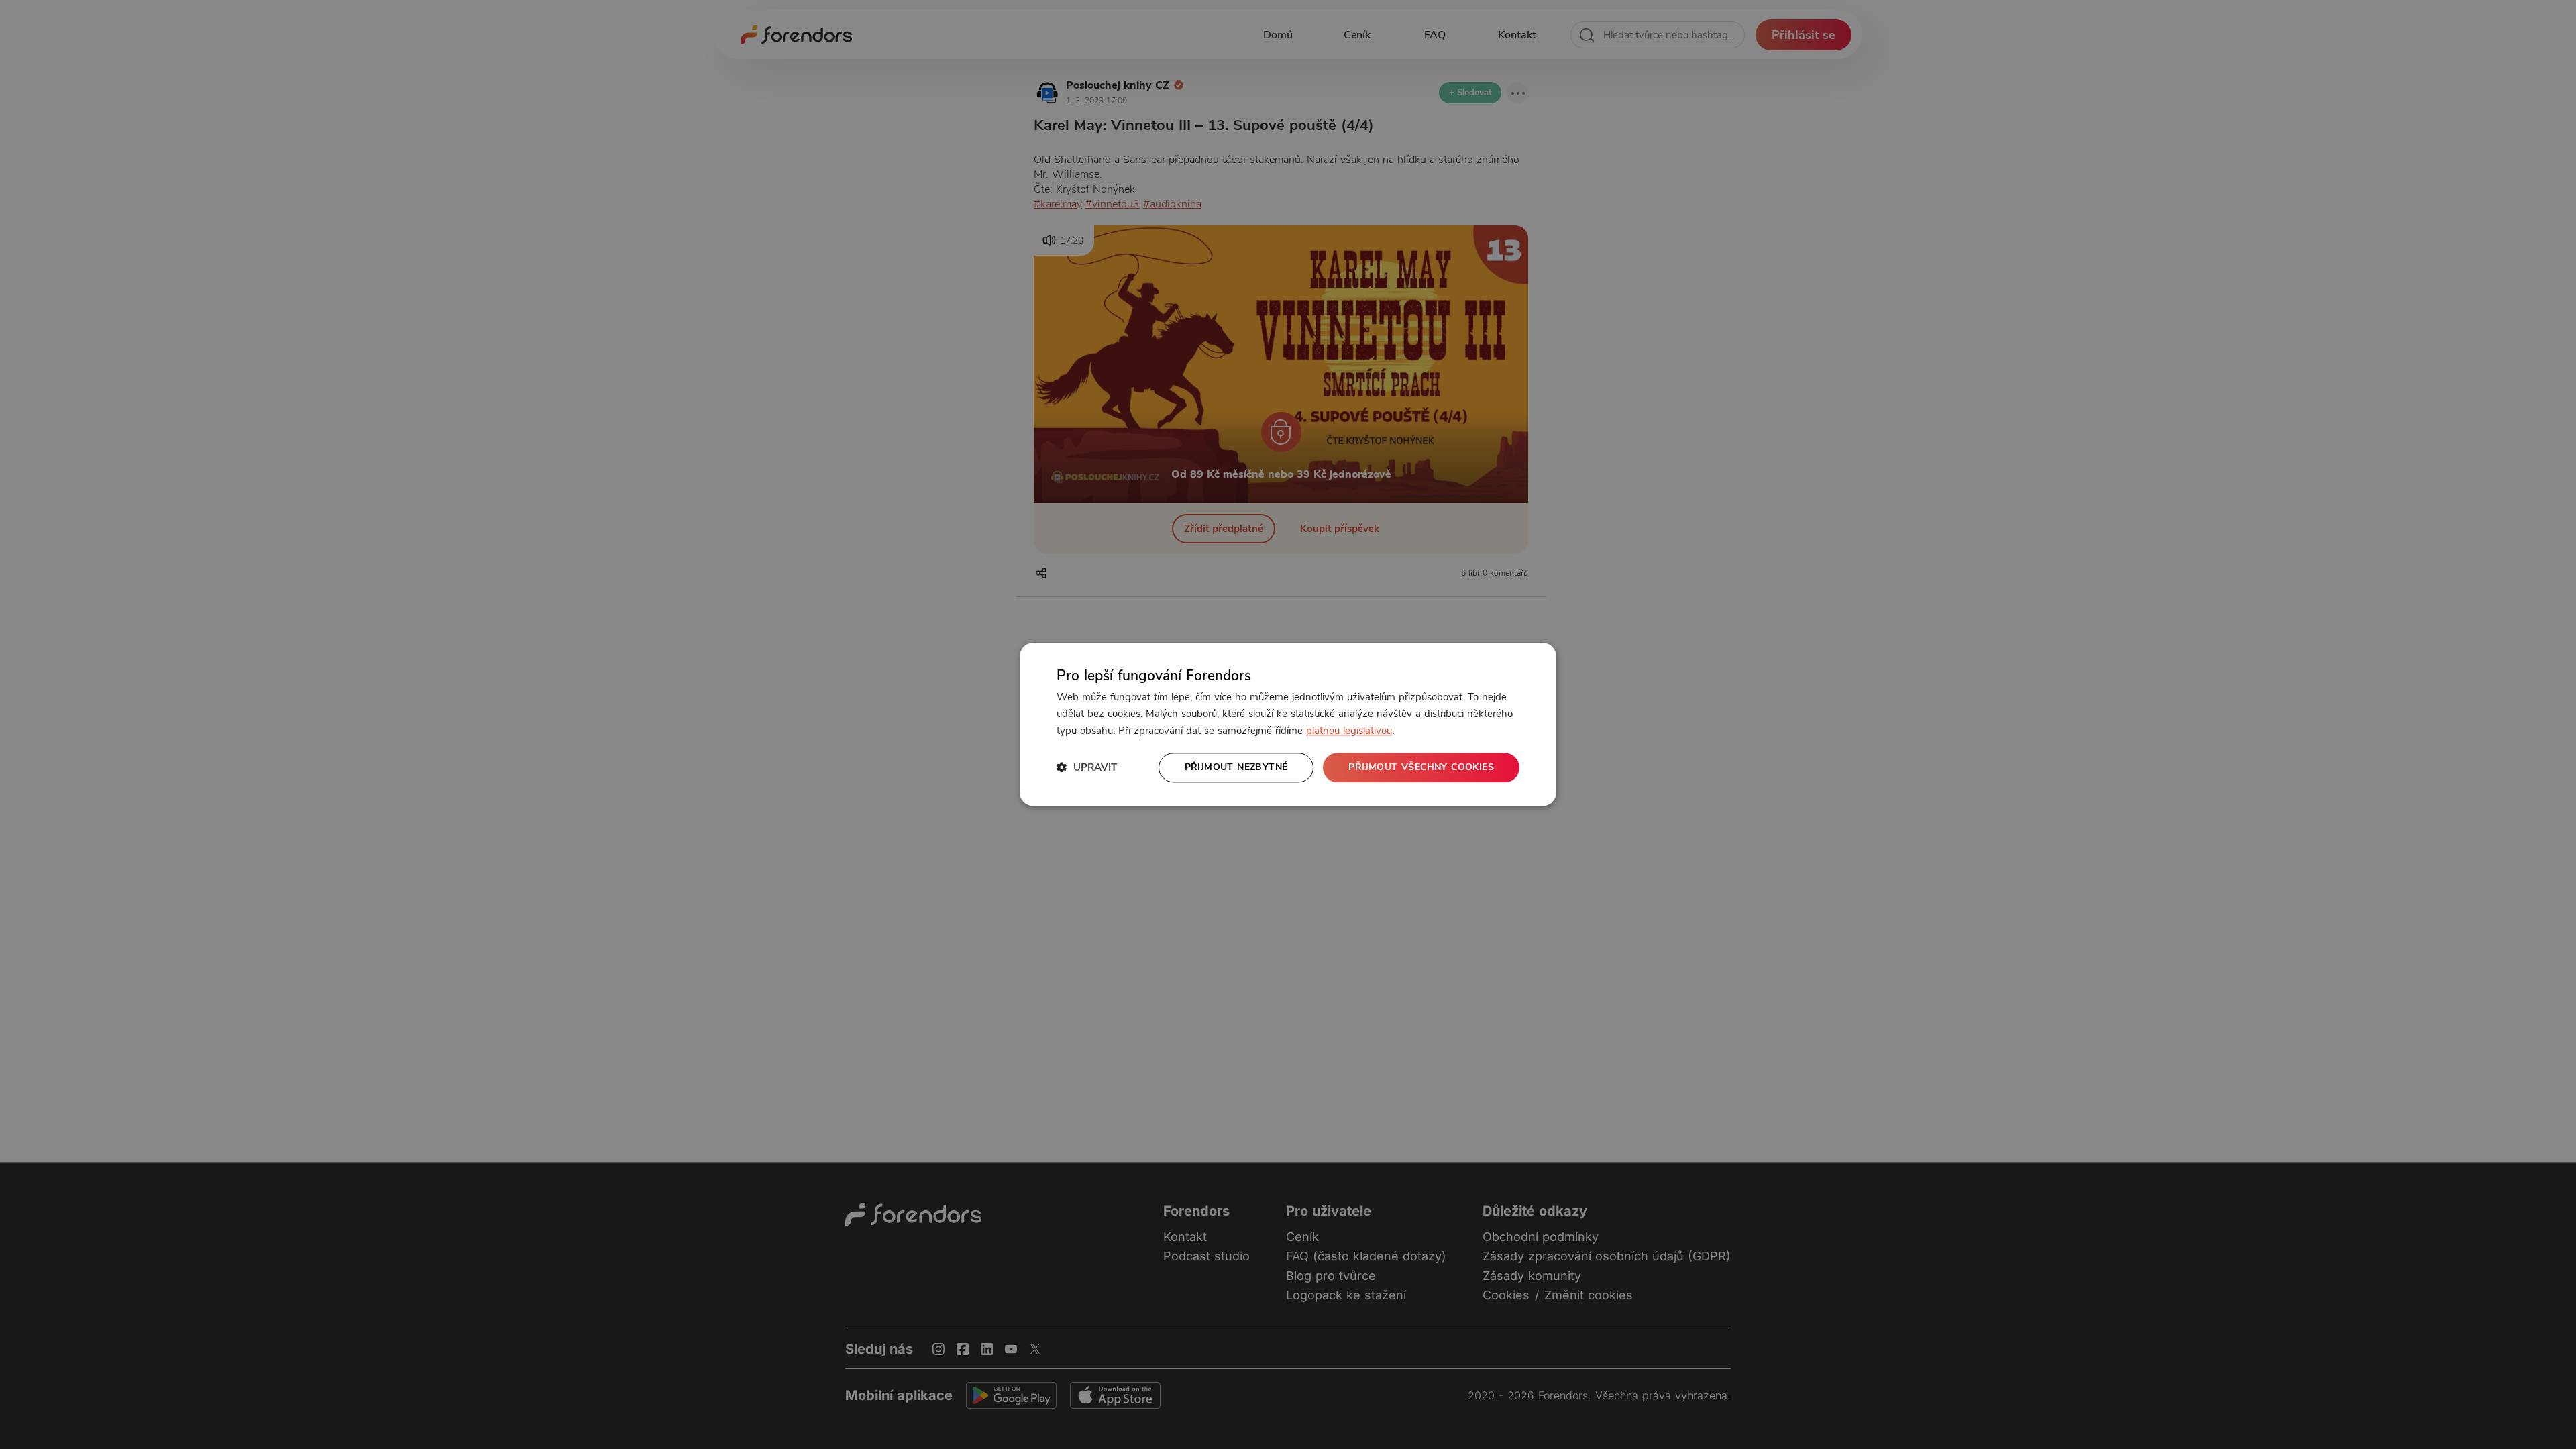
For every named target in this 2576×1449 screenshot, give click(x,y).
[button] (1087, 768)
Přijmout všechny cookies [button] (1421, 767)
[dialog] (1288, 724)
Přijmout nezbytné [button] (1236, 767)
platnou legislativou (1349, 731)
